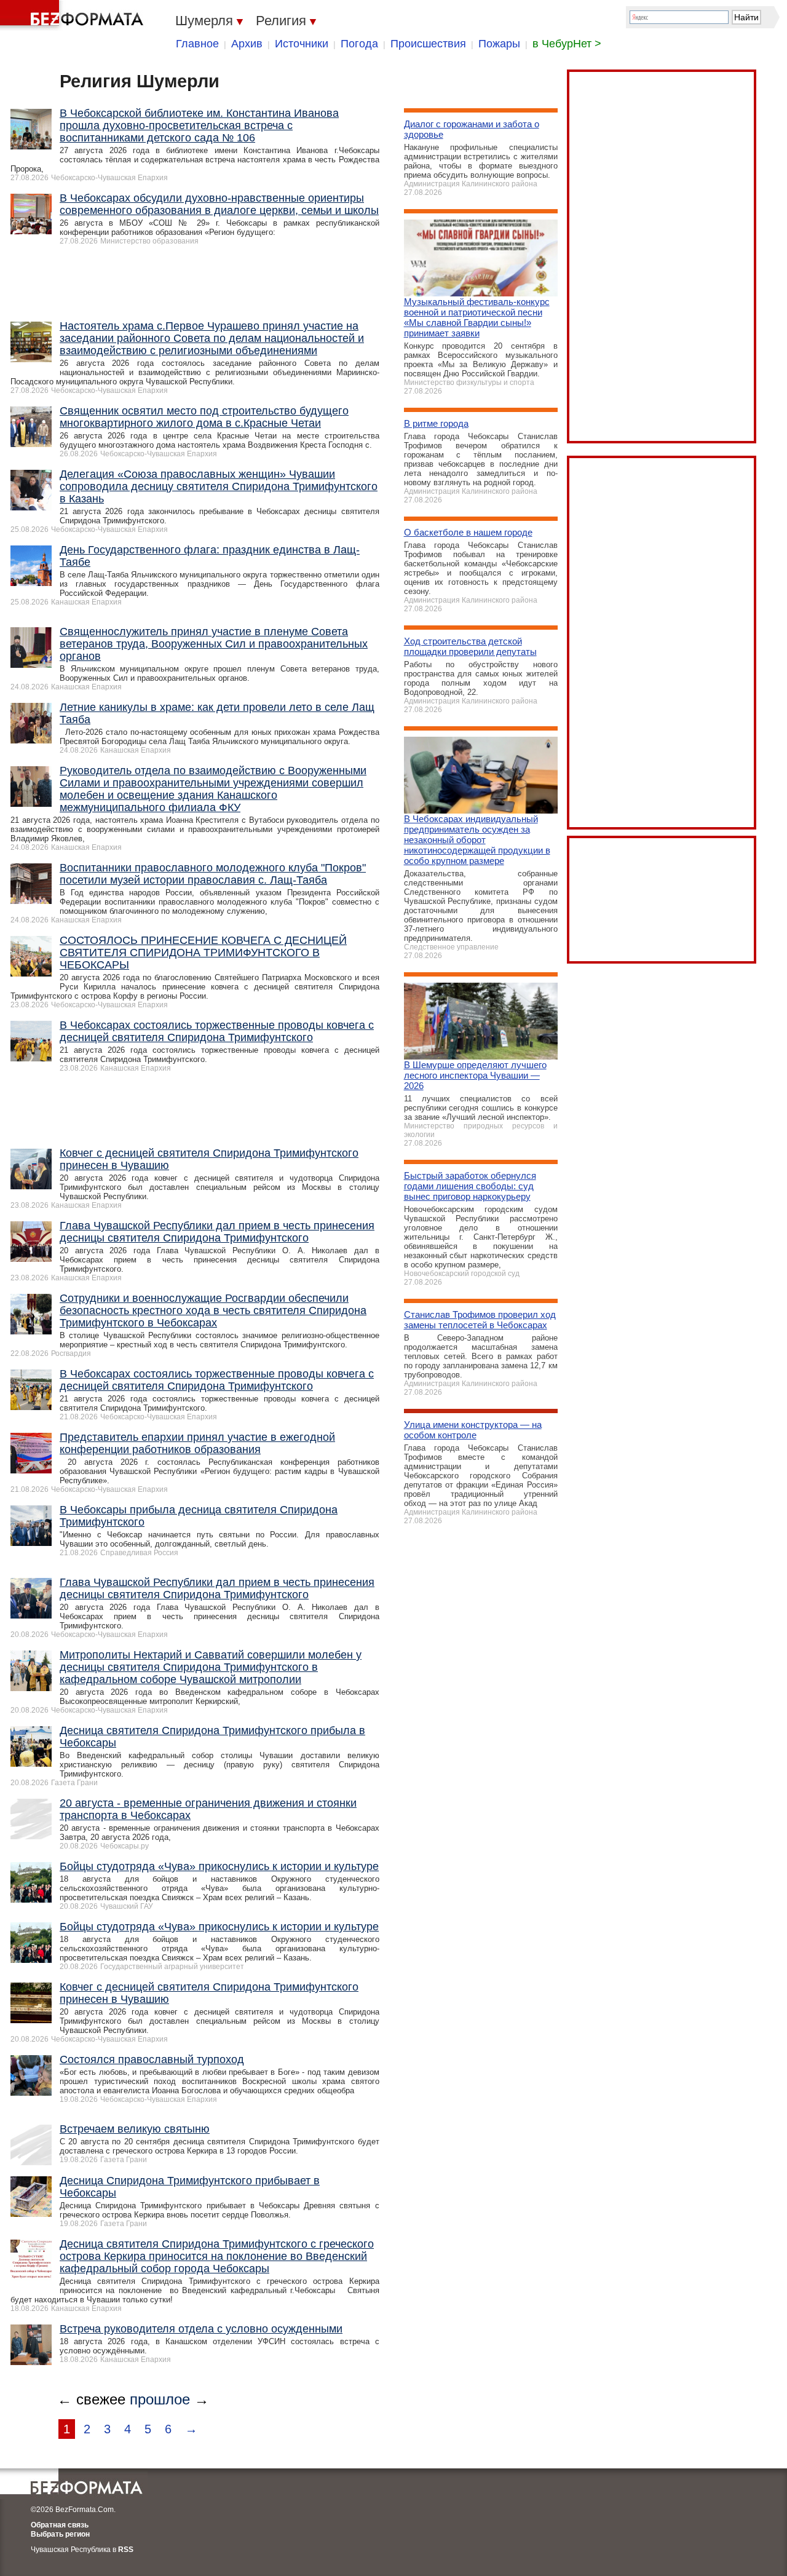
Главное (197, 44)
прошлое (160, 2399)
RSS (126, 2550)
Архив (247, 44)
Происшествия (428, 44)
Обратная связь (60, 2525)
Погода (359, 44)
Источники (302, 44)
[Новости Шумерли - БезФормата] (74, 15)
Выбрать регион (60, 2534)
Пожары (499, 44)
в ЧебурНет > (567, 44)
